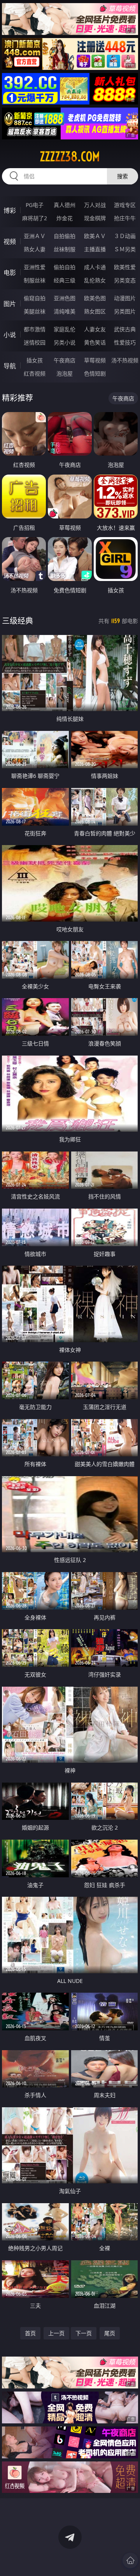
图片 (10, 304)
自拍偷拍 (65, 236)
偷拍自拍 (65, 267)
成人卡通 (95, 267)
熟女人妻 (35, 249)
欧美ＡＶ (95, 236)
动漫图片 (125, 298)
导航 (10, 366)
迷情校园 (35, 342)
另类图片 (125, 311)
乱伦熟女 (95, 280)
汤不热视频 (125, 360)
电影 (10, 273)
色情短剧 (95, 373)
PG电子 (35, 205)
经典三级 (65, 280)
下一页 (84, 2333)
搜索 (122, 176)
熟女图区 (95, 311)
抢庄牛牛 (125, 218)
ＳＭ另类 (125, 249)
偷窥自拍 (35, 298)
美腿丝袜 (35, 311)
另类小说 (65, 342)
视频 (10, 242)
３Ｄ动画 (125, 236)
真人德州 (65, 205)
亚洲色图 (65, 298)
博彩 (10, 210)
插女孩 (35, 360)
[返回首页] (130, 2560)
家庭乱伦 (65, 329)
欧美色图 (95, 298)
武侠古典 (125, 329)
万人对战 (95, 205)
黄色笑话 (95, 342)
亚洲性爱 (35, 267)
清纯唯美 (65, 311)
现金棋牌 (95, 218)
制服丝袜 (35, 280)
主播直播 (95, 249)
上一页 (56, 2333)
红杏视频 (35, 373)
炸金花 (65, 218)
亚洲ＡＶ (35, 236)
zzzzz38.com (70, 157)
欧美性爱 (125, 267)
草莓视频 (95, 360)
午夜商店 (65, 360)
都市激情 (35, 329)
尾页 (110, 2333)
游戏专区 (125, 205)
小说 (10, 335)
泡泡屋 (65, 373)
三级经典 (17, 621)
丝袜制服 (65, 249)
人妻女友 (95, 329)
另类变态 (125, 280)
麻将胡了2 (35, 218)
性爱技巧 (125, 342)
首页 (30, 2333)
